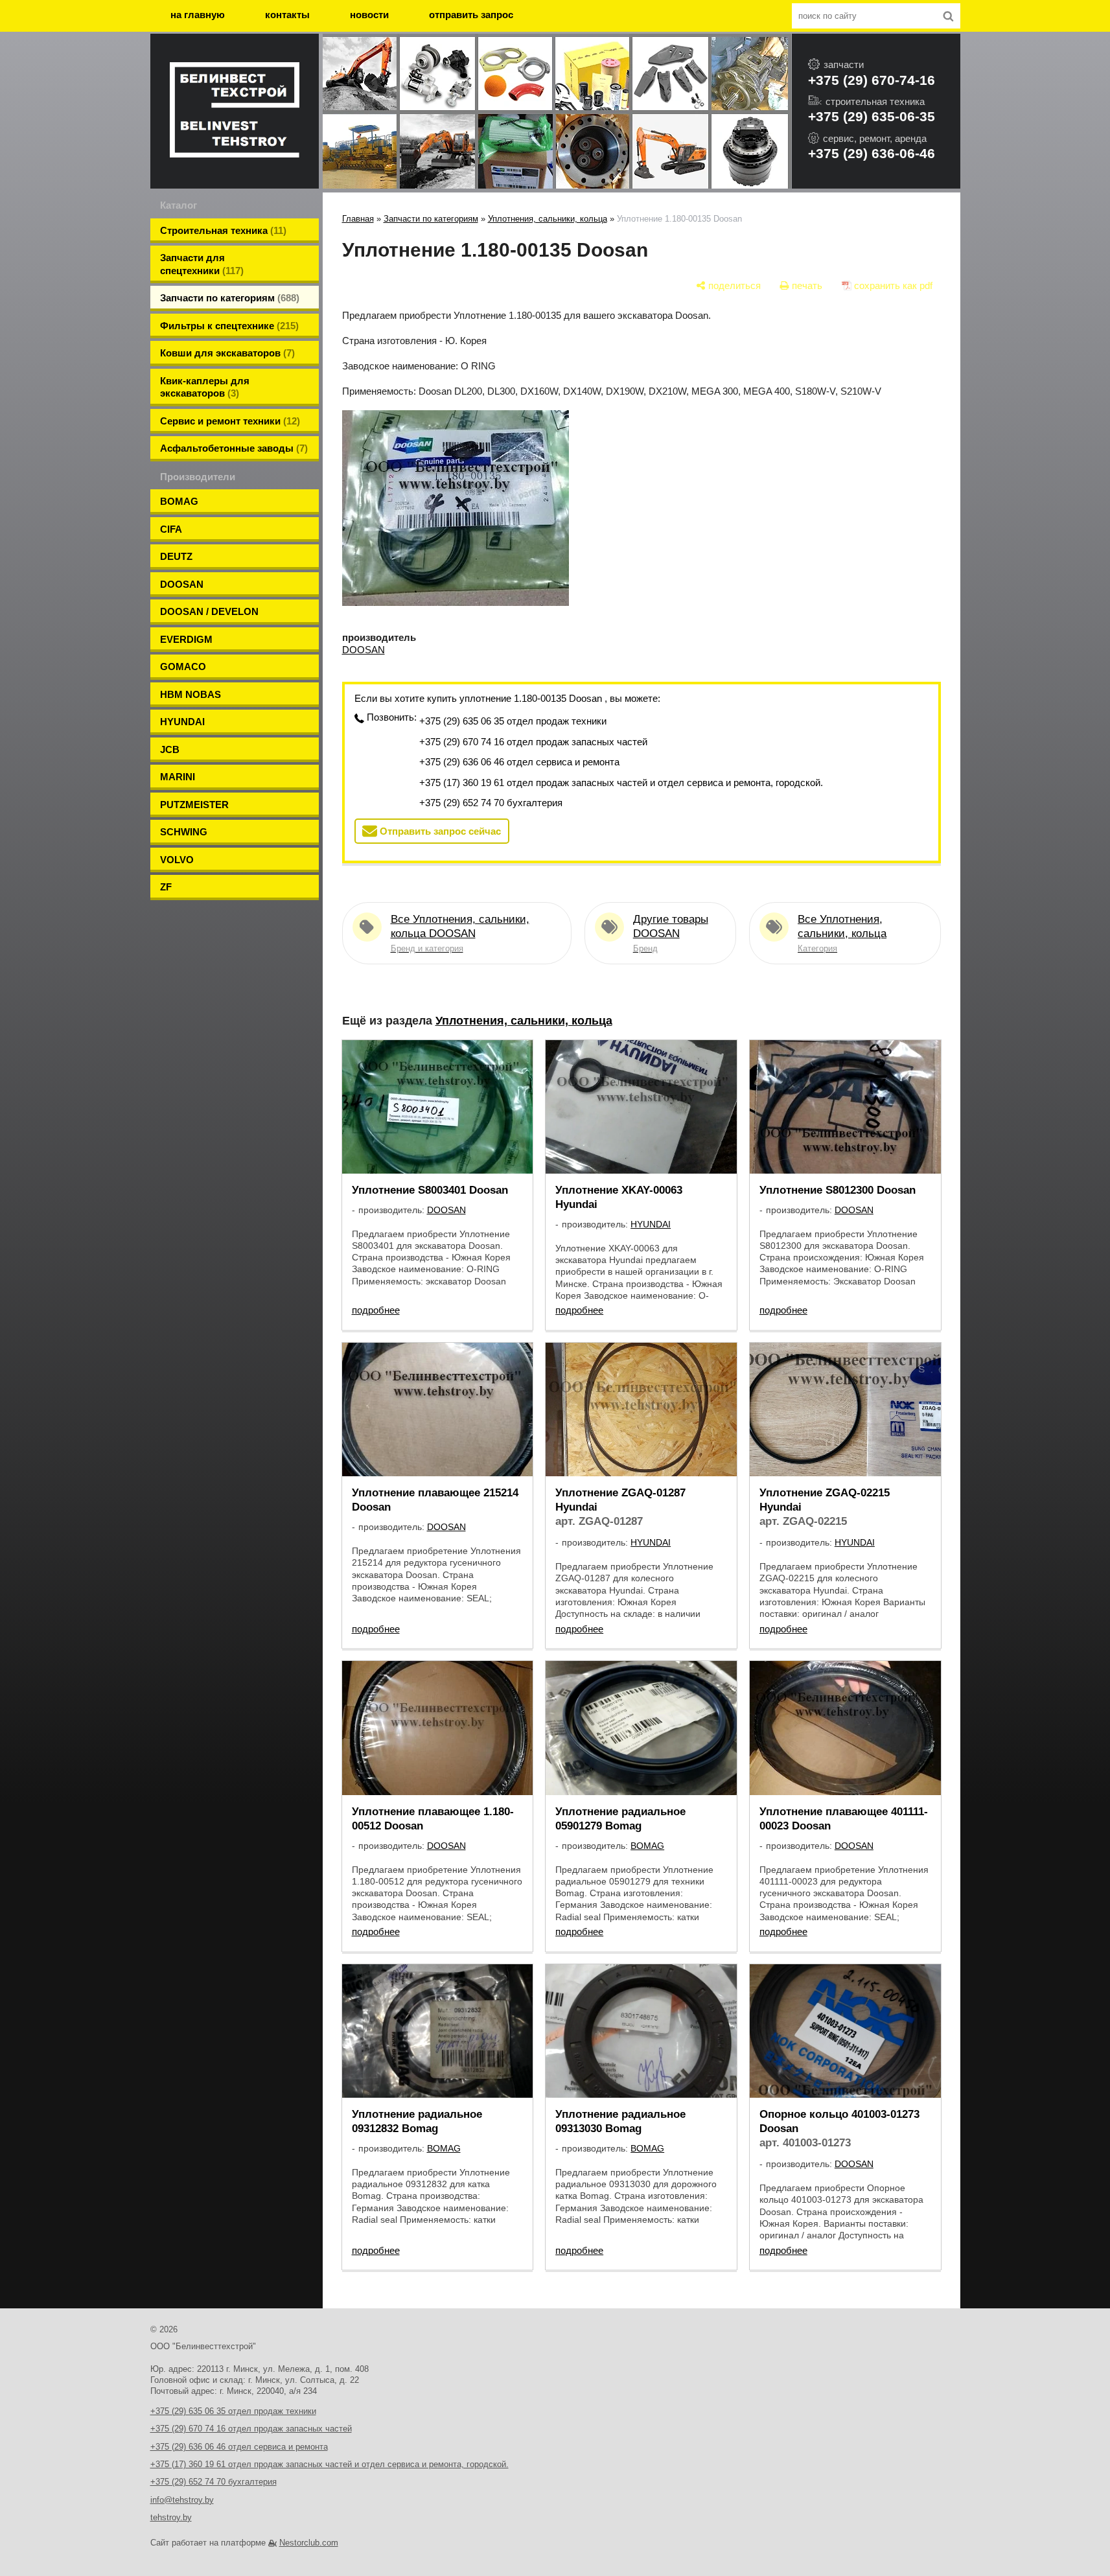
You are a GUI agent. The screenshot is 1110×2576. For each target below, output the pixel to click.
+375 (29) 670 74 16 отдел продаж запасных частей (533, 742)
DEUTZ (176, 556)
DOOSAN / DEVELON (209, 611)
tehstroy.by (171, 2517)
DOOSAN (182, 584)
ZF (166, 887)
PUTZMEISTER (194, 805)
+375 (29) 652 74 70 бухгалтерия (491, 803)
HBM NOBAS (191, 694)
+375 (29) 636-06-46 (872, 153)
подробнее (376, 1310)
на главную (198, 15)
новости (369, 15)
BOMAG (179, 501)
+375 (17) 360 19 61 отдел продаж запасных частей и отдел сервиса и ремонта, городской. (621, 783)
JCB (170, 749)
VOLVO (177, 860)
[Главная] (235, 111)
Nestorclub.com (309, 2543)
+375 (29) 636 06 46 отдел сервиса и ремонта (519, 762)
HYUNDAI (182, 722)
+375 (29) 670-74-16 (872, 80)
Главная (358, 219)
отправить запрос (471, 15)
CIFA (171, 529)
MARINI (178, 777)
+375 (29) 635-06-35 (872, 116)
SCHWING (184, 832)
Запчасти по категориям (431, 219)
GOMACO (183, 667)
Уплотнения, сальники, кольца (548, 219)
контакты (287, 15)
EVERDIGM (186, 639)
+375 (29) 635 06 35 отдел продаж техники (513, 721)
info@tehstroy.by (182, 2500)
